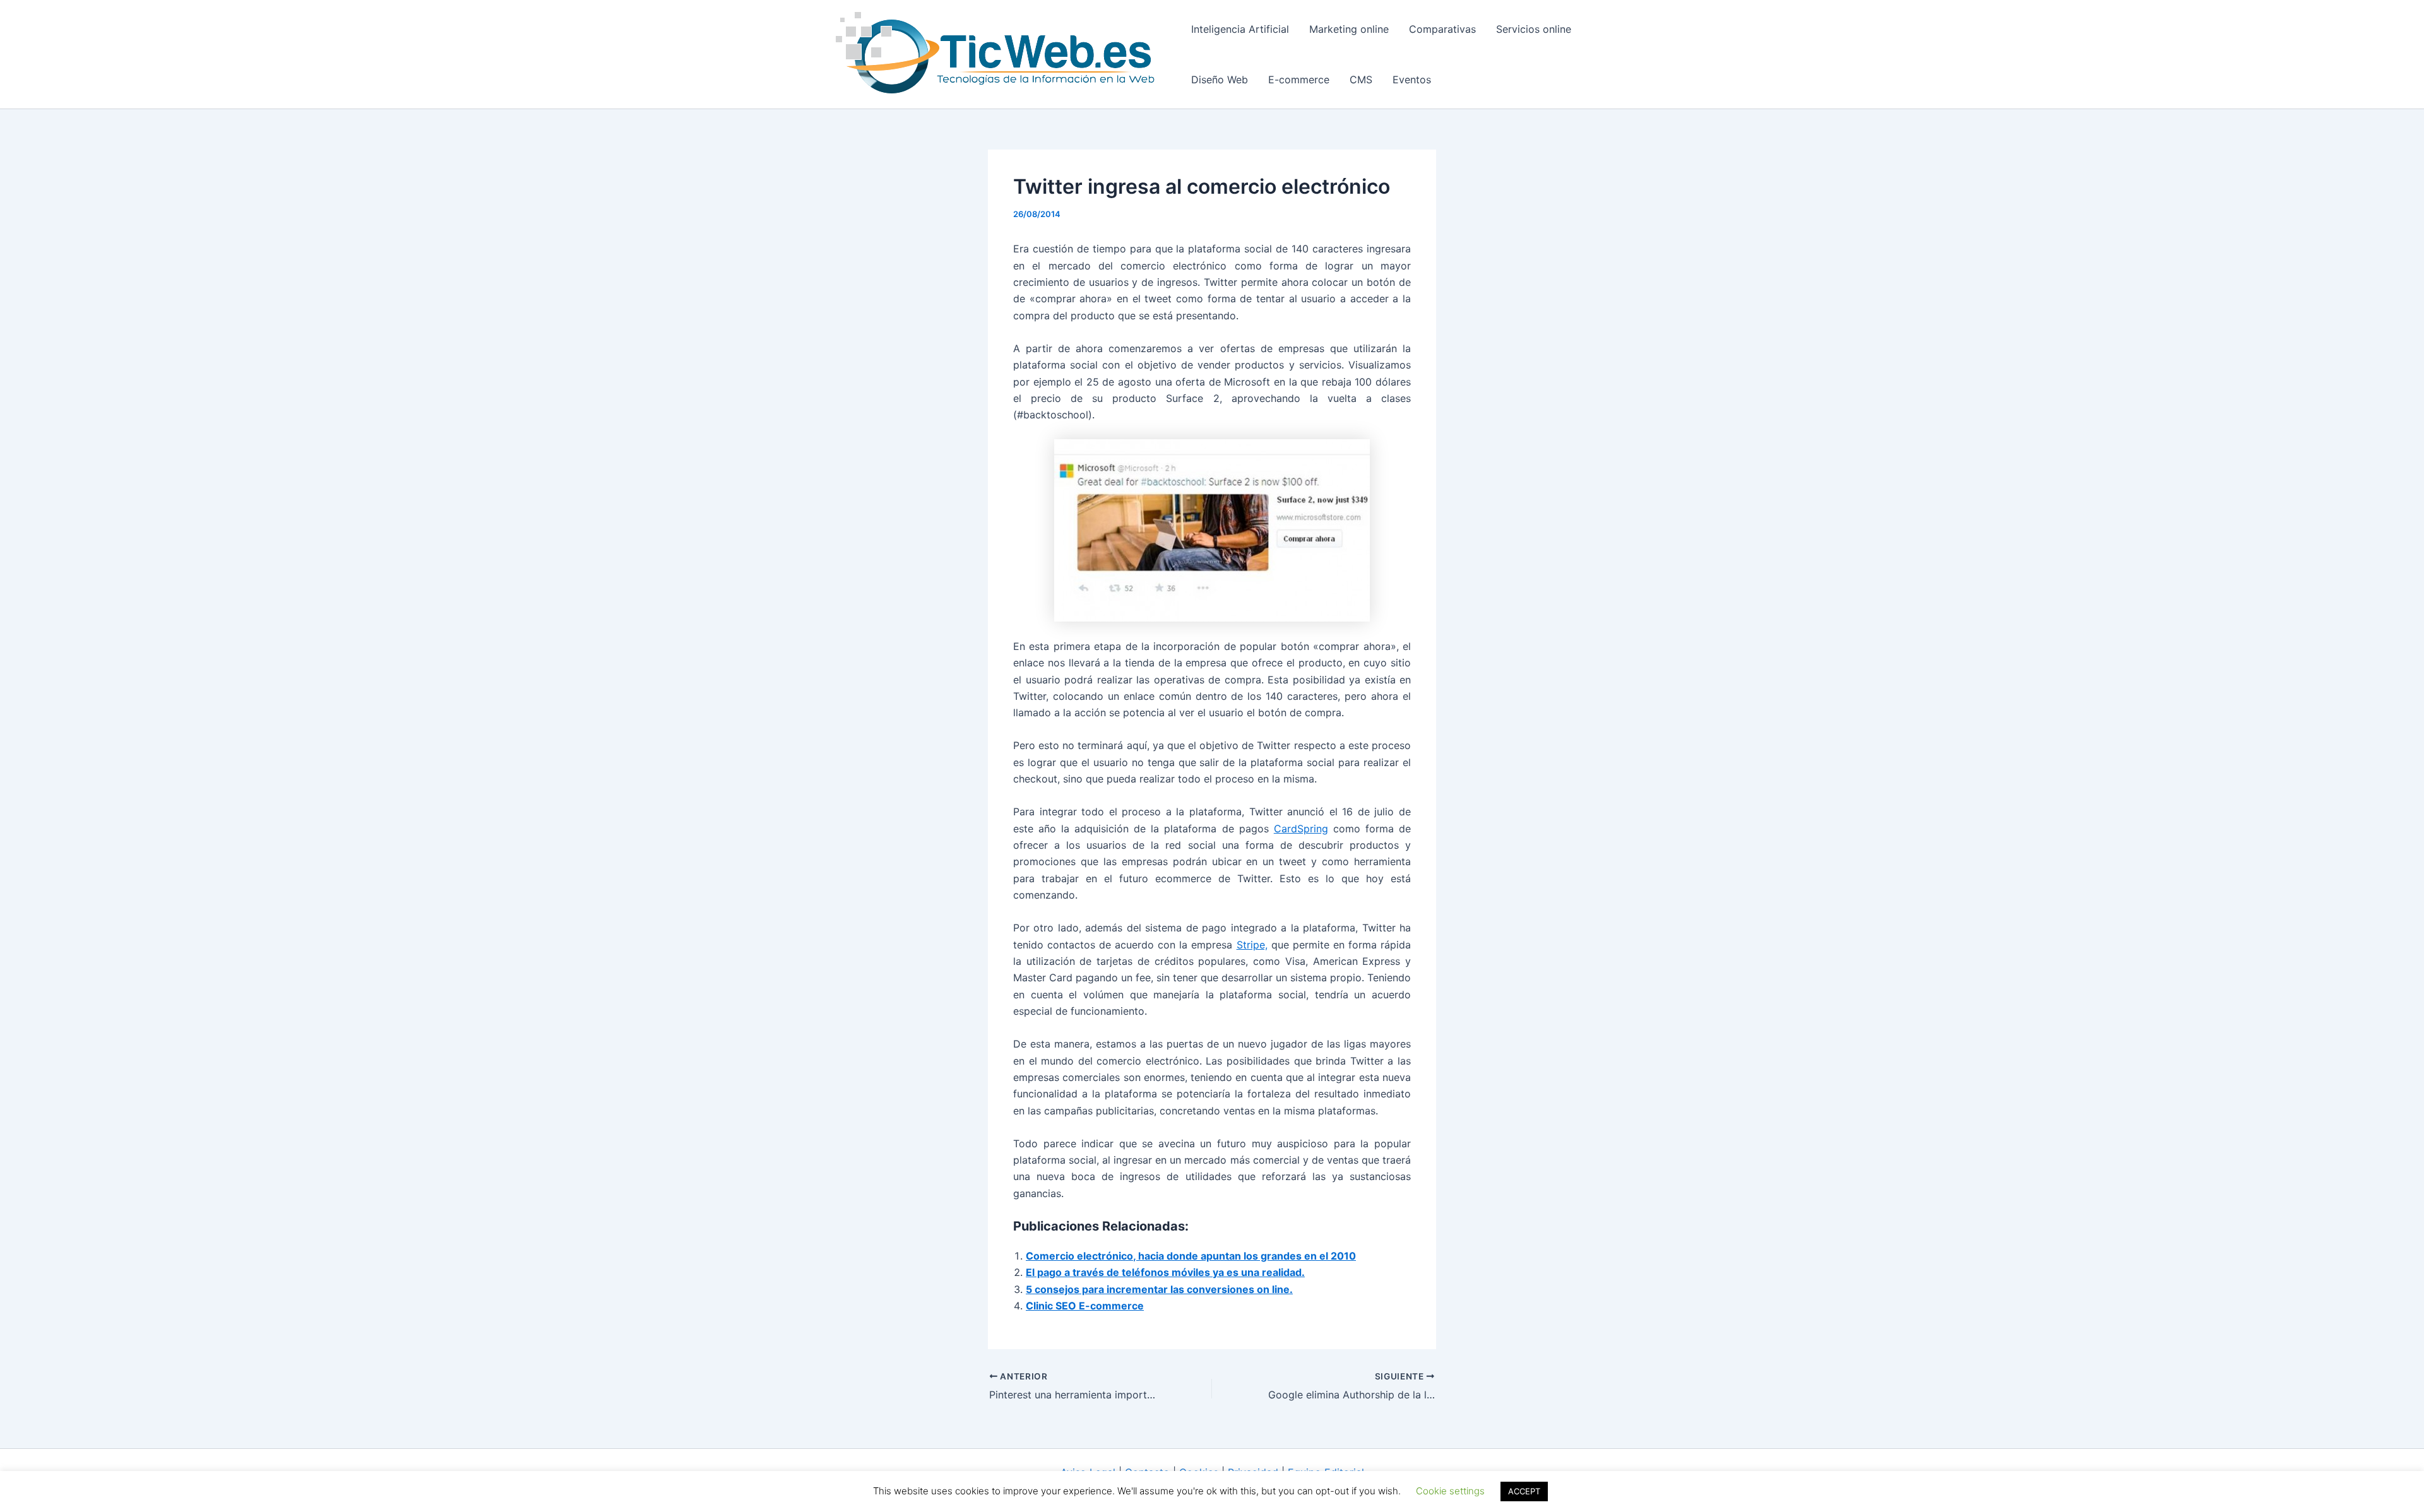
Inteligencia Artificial (1240, 29)
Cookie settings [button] (1450, 1491)
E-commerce (1299, 80)
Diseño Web (1220, 80)
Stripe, (1252, 945)
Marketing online (1349, 29)
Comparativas (1442, 29)
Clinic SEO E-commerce (1085, 1306)
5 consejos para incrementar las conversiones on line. (1159, 1289)
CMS (1361, 80)
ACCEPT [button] (1524, 1491)
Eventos (1412, 80)
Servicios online (1534, 29)
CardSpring (1301, 829)
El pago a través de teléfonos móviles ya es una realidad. (1165, 1272)
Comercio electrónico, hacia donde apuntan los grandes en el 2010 (1191, 1256)
